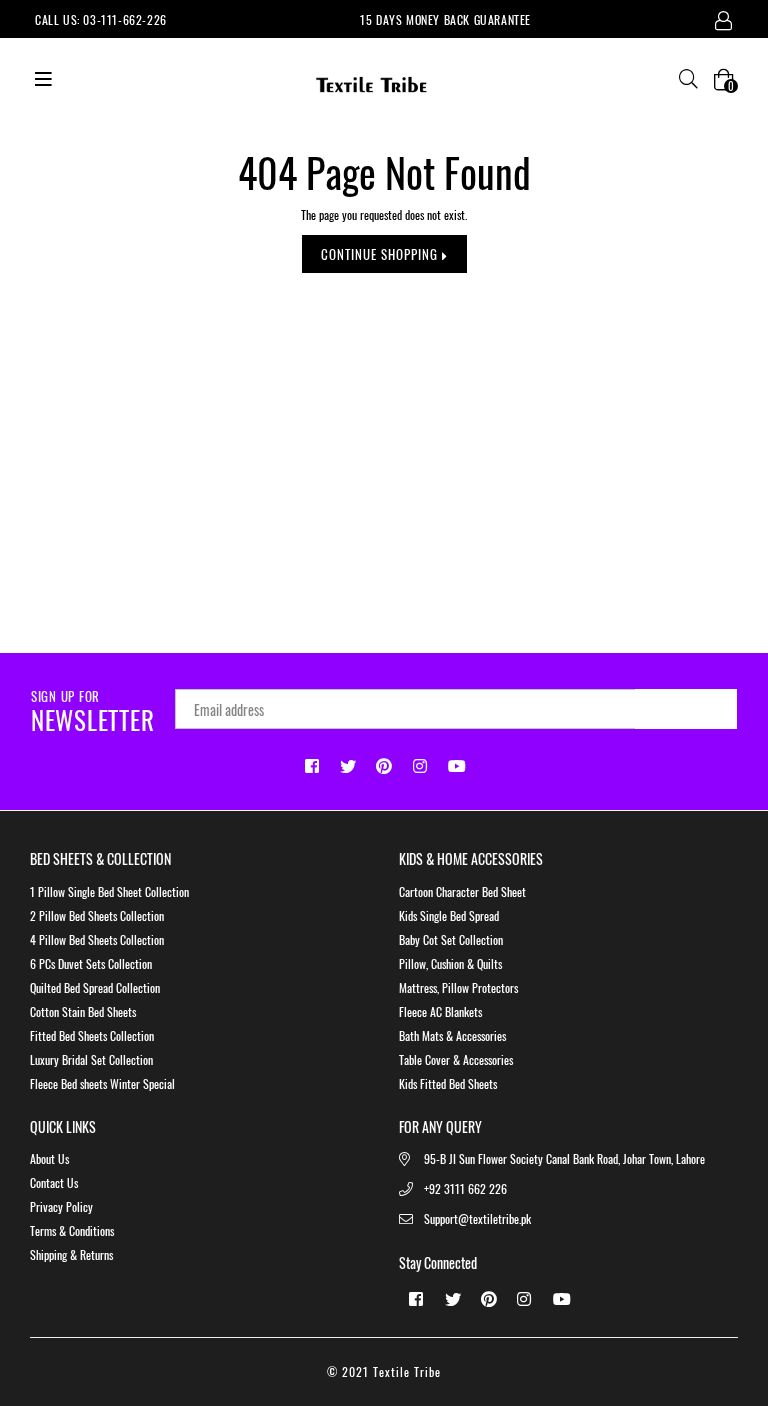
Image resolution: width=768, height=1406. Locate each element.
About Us (49, 1158)
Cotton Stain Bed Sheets (83, 1011)
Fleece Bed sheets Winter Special (102, 1083)
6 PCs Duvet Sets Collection (91, 963)
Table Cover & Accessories (456, 1059)
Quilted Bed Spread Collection (95, 987)
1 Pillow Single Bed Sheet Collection (109, 891)
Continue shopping (381, 254)
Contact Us (54, 1182)
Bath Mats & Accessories (452, 1035)
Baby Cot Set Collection (451, 939)
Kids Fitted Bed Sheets (448, 1083)
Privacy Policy (61, 1206)
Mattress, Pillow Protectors (458, 987)
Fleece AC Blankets (440, 1011)
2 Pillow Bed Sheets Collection (97, 915)
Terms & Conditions (72, 1230)
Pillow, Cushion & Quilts (450, 963)
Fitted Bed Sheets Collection (92, 1035)
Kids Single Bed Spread (449, 915)
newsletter (93, 712)
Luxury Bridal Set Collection (91, 1059)
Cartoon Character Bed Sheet (462, 891)
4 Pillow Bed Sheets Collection (97, 939)
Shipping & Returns (71, 1254)
